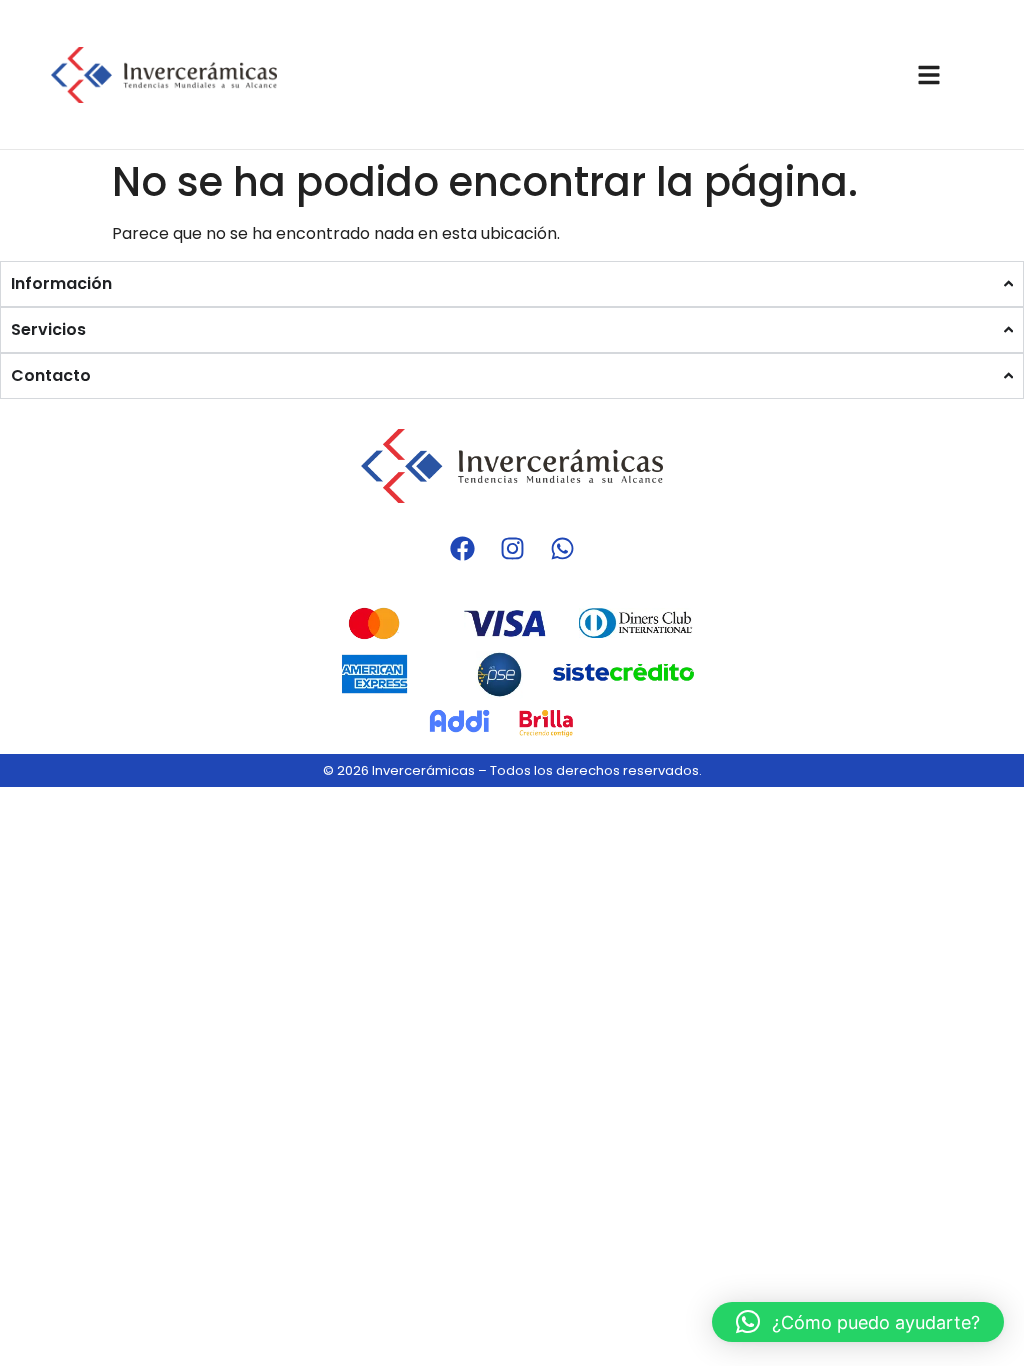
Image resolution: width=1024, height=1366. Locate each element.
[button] (858, 1322)
